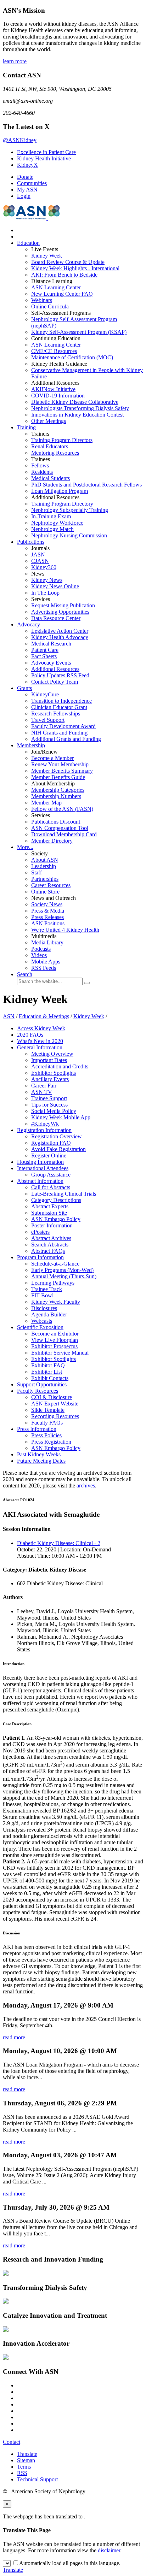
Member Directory (52, 841)
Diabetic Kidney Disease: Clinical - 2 (59, 1543)
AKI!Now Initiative (53, 389)
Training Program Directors (62, 440)
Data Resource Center (56, 618)
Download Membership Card (64, 834)
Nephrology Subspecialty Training (70, 510)
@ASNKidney (20, 140)
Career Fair (44, 1086)
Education (28, 243)
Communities (32, 183)
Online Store (45, 892)
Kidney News (47, 580)
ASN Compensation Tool (60, 828)
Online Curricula (50, 306)
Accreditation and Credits (60, 1066)
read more (14, 2037)
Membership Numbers (56, 796)
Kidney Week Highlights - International (75, 268)
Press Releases (47, 917)
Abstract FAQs (48, 1251)
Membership (31, 745)
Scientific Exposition (40, 1327)
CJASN (40, 561)
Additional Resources (55, 669)
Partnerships (45, 879)
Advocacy (29, 624)
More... (25, 847)
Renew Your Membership (60, 764)
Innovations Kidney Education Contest (77, 415)
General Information (40, 1047)
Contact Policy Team (55, 682)
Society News (47, 904)
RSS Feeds (44, 968)
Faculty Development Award (63, 726)
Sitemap (26, 2460)
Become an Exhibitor (55, 1334)
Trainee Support (49, 1098)
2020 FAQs (30, 1035)
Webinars (42, 300)
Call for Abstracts (51, 1187)
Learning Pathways (53, 1283)
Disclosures (44, 1308)
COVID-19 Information (58, 396)
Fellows (40, 465)
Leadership (44, 866)
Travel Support (48, 720)
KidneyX (27, 165)
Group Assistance (51, 1175)
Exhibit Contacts (50, 1378)
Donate (25, 177)
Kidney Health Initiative (44, 158)
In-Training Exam (51, 516)
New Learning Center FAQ (62, 294)
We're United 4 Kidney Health (65, 930)
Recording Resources (55, 1416)
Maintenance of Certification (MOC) (72, 357)
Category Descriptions (56, 1200)
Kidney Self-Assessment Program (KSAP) (79, 332)
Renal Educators (50, 446)
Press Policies (46, 1435)
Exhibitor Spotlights (54, 1073)
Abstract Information (40, 1181)
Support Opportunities (42, 1384)
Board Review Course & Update (68, 262)
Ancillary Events (50, 1079)
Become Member (52, 758)
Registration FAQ (51, 1143)
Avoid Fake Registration (58, 1149)
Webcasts (42, 1321)
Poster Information (52, 1225)
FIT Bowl (42, 1295)
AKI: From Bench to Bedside (64, 275)
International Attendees (43, 1168)
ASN (9, 1016)
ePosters (40, 1232)
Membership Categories (58, 790)
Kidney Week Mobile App (61, 1117)
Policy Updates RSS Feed (60, 675)
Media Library (47, 942)
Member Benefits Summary (62, 771)
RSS (22, 2473)
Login (24, 196)
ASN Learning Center (56, 287)
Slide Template (48, 1410)
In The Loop (45, 593)
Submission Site (49, 1213)
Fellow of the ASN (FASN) (62, 809)
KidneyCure (45, 694)
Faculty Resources (38, 1391)
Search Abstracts (50, 1245)
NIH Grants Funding (59, 733)
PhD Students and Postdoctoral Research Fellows (86, 485)
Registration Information (44, 1130)
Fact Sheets (44, 656)
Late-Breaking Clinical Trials (64, 1194)
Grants (24, 688)
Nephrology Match (52, 529)
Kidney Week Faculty (56, 1302)
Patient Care (45, 650)
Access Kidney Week (41, 1028)
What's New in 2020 (40, 1041)
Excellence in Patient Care (46, 152)
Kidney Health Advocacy (60, 637)
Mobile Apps (46, 962)
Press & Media (48, 911)
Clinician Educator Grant (59, 707)
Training (26, 427)
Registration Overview (57, 1136)
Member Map (46, 803)
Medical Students (50, 478)
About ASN (45, 860)
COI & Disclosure (52, 1397)
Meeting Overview (52, 1054)
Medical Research (51, 644)
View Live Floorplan (55, 1340)
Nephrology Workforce (57, 523)
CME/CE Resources (54, 351)
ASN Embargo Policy (56, 1219)
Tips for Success (49, 1105)
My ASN (27, 190)
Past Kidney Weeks (39, 1454)
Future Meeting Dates (41, 1461)
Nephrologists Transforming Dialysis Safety (80, 408)
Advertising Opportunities (60, 612)
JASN (38, 555)
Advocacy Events (51, 663)
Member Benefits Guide (58, 777)
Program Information (40, 1257)
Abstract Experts (50, 1206)
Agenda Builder (49, 1314)
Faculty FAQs (47, 1423)
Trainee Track (47, 1289)
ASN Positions (48, 923)
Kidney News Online (55, 586)
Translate (27, 2454)
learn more (15, 61)
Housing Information (40, 1162)
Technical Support (37, 2479)
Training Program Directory (62, 504)
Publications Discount (56, 822)
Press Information (37, 1429)
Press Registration (51, 1442)
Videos (39, 955)
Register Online (49, 1156)
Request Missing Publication (63, 605)
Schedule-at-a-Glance (55, 1264)
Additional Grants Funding (66, 739)
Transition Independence (61, 701)
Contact (12, 2442)
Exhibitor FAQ (48, 1365)
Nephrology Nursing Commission (69, 535)
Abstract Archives (51, 1238)
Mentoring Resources (55, 453)
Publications (31, 542)
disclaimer (109, 2550)
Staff (36, 873)
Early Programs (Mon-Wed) (62, 1270)
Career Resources (51, 885)
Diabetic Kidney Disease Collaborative (75, 402)
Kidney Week (47, 256)
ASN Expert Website (55, 1404)
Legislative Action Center (60, 631)
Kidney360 (44, 567)
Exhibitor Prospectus (54, 1346)
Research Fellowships (56, 714)
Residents (42, 472)
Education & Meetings (44, 1016)
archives (86, 1486)
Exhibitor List (47, 1372)
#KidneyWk (45, 1124)
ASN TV (42, 1092)
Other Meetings (49, 421)
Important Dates (49, 1060)
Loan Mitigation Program (60, 491)
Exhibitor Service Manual (60, 1353)
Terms (24, 2467)
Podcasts (41, 949)
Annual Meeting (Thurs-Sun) (64, 1276)
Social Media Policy (54, 1111)
